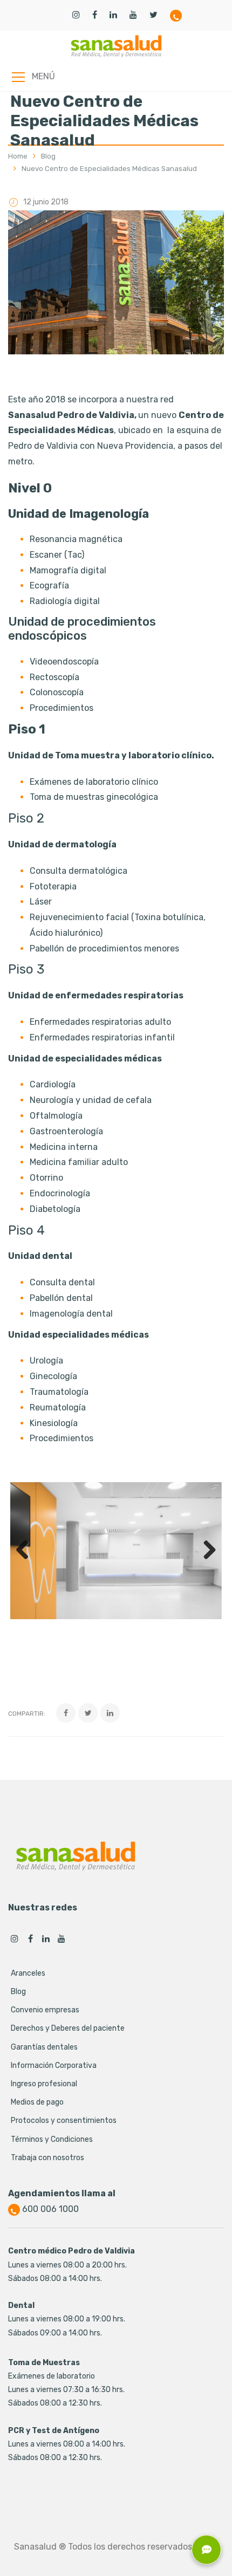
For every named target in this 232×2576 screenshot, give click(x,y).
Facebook (30, 1938)
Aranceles (28, 1973)
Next (206, 1551)
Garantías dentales (44, 2047)
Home (18, 156)
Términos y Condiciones (52, 2139)
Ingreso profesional (44, 2084)
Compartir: (27, 1714)
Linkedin (46, 1938)
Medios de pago (37, 2102)
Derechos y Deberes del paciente (68, 2028)
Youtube (62, 1938)
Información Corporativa (54, 2065)
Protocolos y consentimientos (64, 2121)
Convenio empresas (45, 2010)
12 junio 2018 (46, 202)
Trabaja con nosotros (47, 2158)
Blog (48, 156)
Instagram (15, 1938)
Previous (26, 1551)
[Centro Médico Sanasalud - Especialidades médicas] (116, 46)
